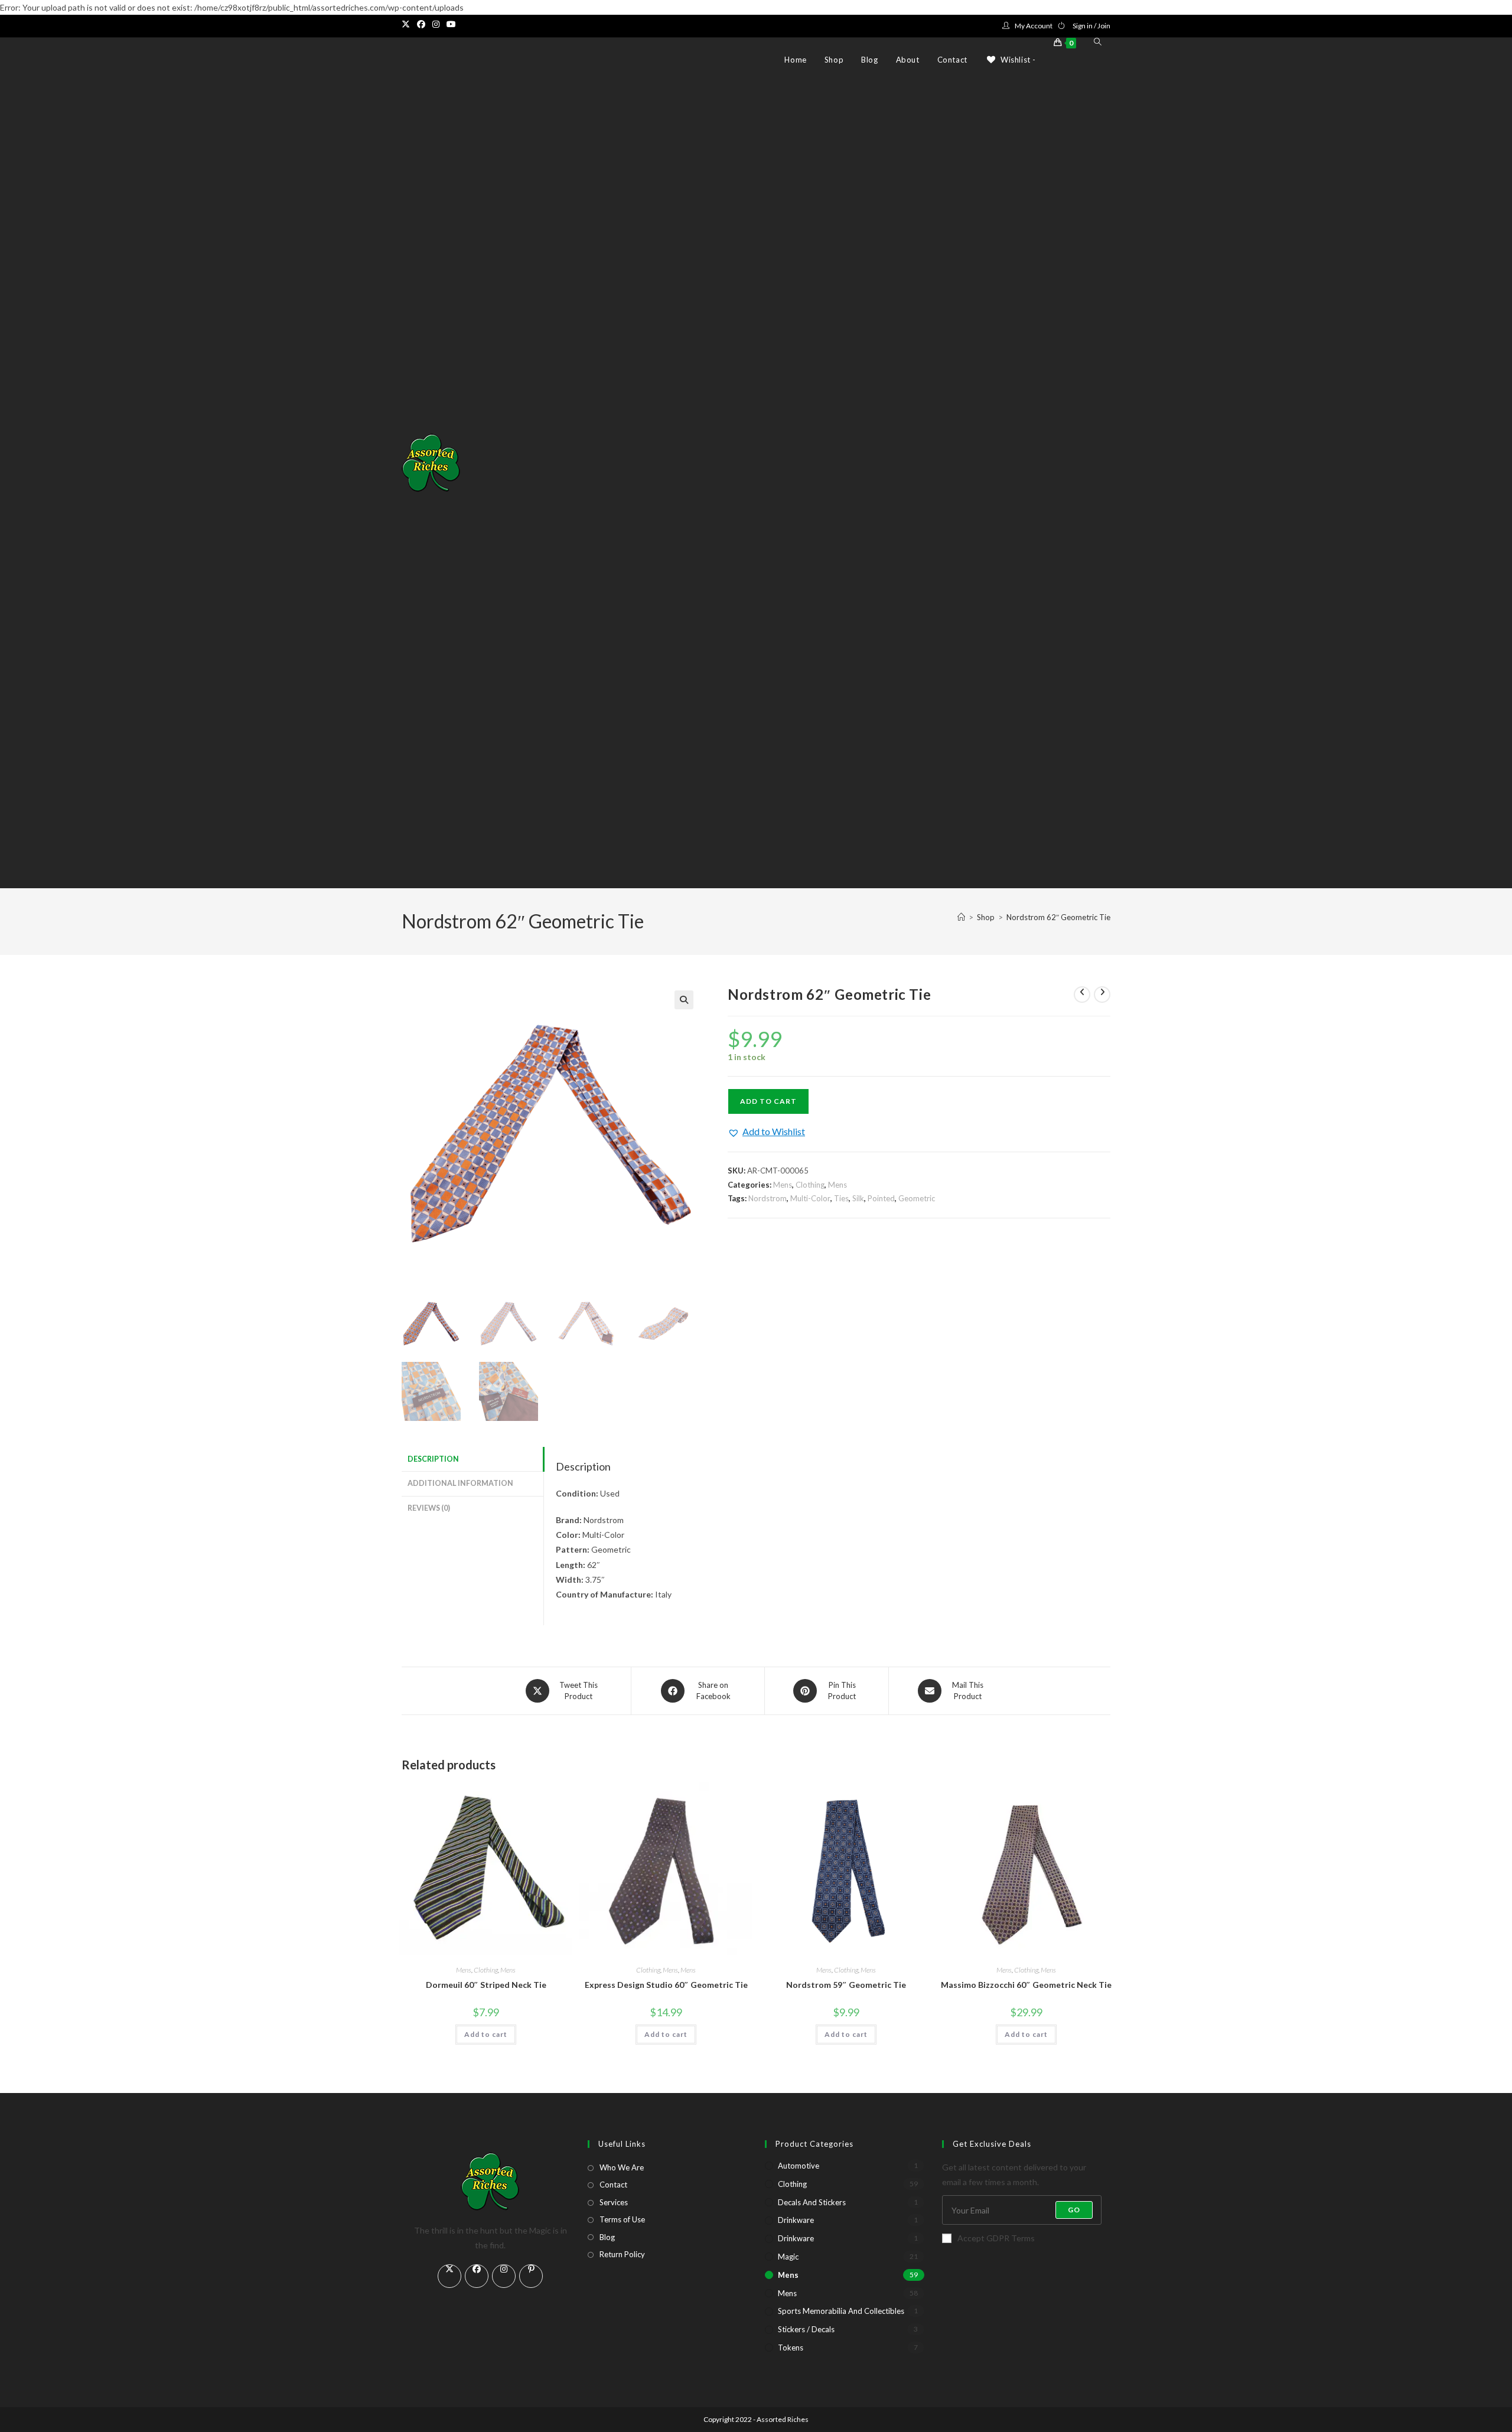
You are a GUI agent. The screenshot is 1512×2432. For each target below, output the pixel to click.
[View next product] (1102, 995)
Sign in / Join (1091, 26)
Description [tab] (433, 1459)
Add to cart (768, 1101)
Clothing (810, 1185)
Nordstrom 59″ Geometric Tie (846, 1985)
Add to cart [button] (486, 2034)
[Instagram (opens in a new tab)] (436, 24)
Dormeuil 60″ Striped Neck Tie (486, 1985)
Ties (841, 1198)
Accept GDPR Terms (996, 2238)
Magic (788, 2257)
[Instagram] (504, 2276)
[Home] (961, 917)
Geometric (917, 1198)
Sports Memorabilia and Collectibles (841, 2311)
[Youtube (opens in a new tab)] (451, 24)
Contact (613, 2185)
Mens (783, 1185)
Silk (858, 1198)
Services (614, 2202)
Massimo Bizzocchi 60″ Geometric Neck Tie (1026, 1985)
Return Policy (622, 2254)
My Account (1034, 26)
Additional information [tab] (460, 1483)
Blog (607, 2237)
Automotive (799, 2166)
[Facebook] (477, 2276)
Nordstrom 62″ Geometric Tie (1058, 917)
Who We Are (622, 2167)
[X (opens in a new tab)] (408, 24)
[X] (449, 2276)
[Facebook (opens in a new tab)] (421, 24)
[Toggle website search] (1098, 42)
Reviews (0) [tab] (429, 1508)
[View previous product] (1082, 995)
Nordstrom (768, 1198)
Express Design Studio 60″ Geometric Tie (666, 1985)
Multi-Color (810, 1198)
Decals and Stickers (812, 2202)
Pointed (881, 1198)
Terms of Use (622, 2219)
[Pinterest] (531, 2276)
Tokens (791, 2348)
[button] (684, 1000)
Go (1074, 2210)
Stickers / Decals (806, 2329)
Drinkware (796, 2220)
